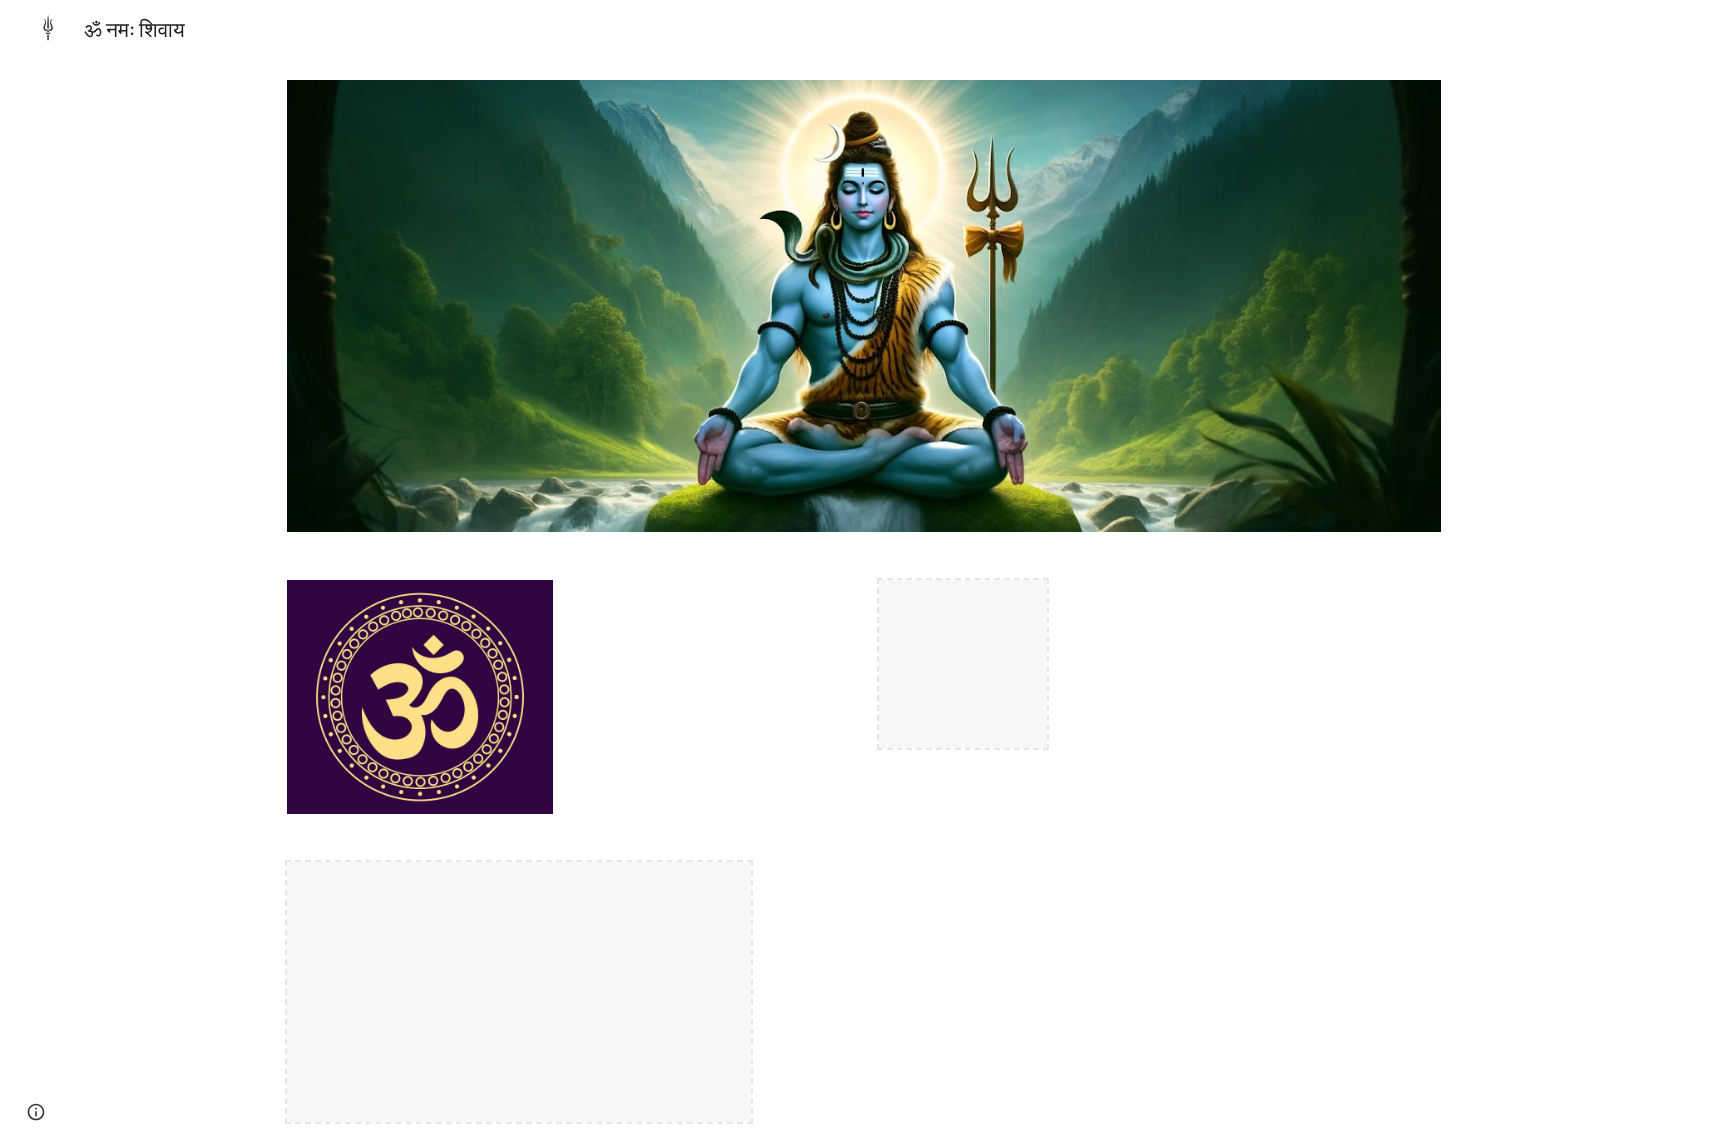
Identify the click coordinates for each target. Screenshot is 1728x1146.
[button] (36, 1112)
